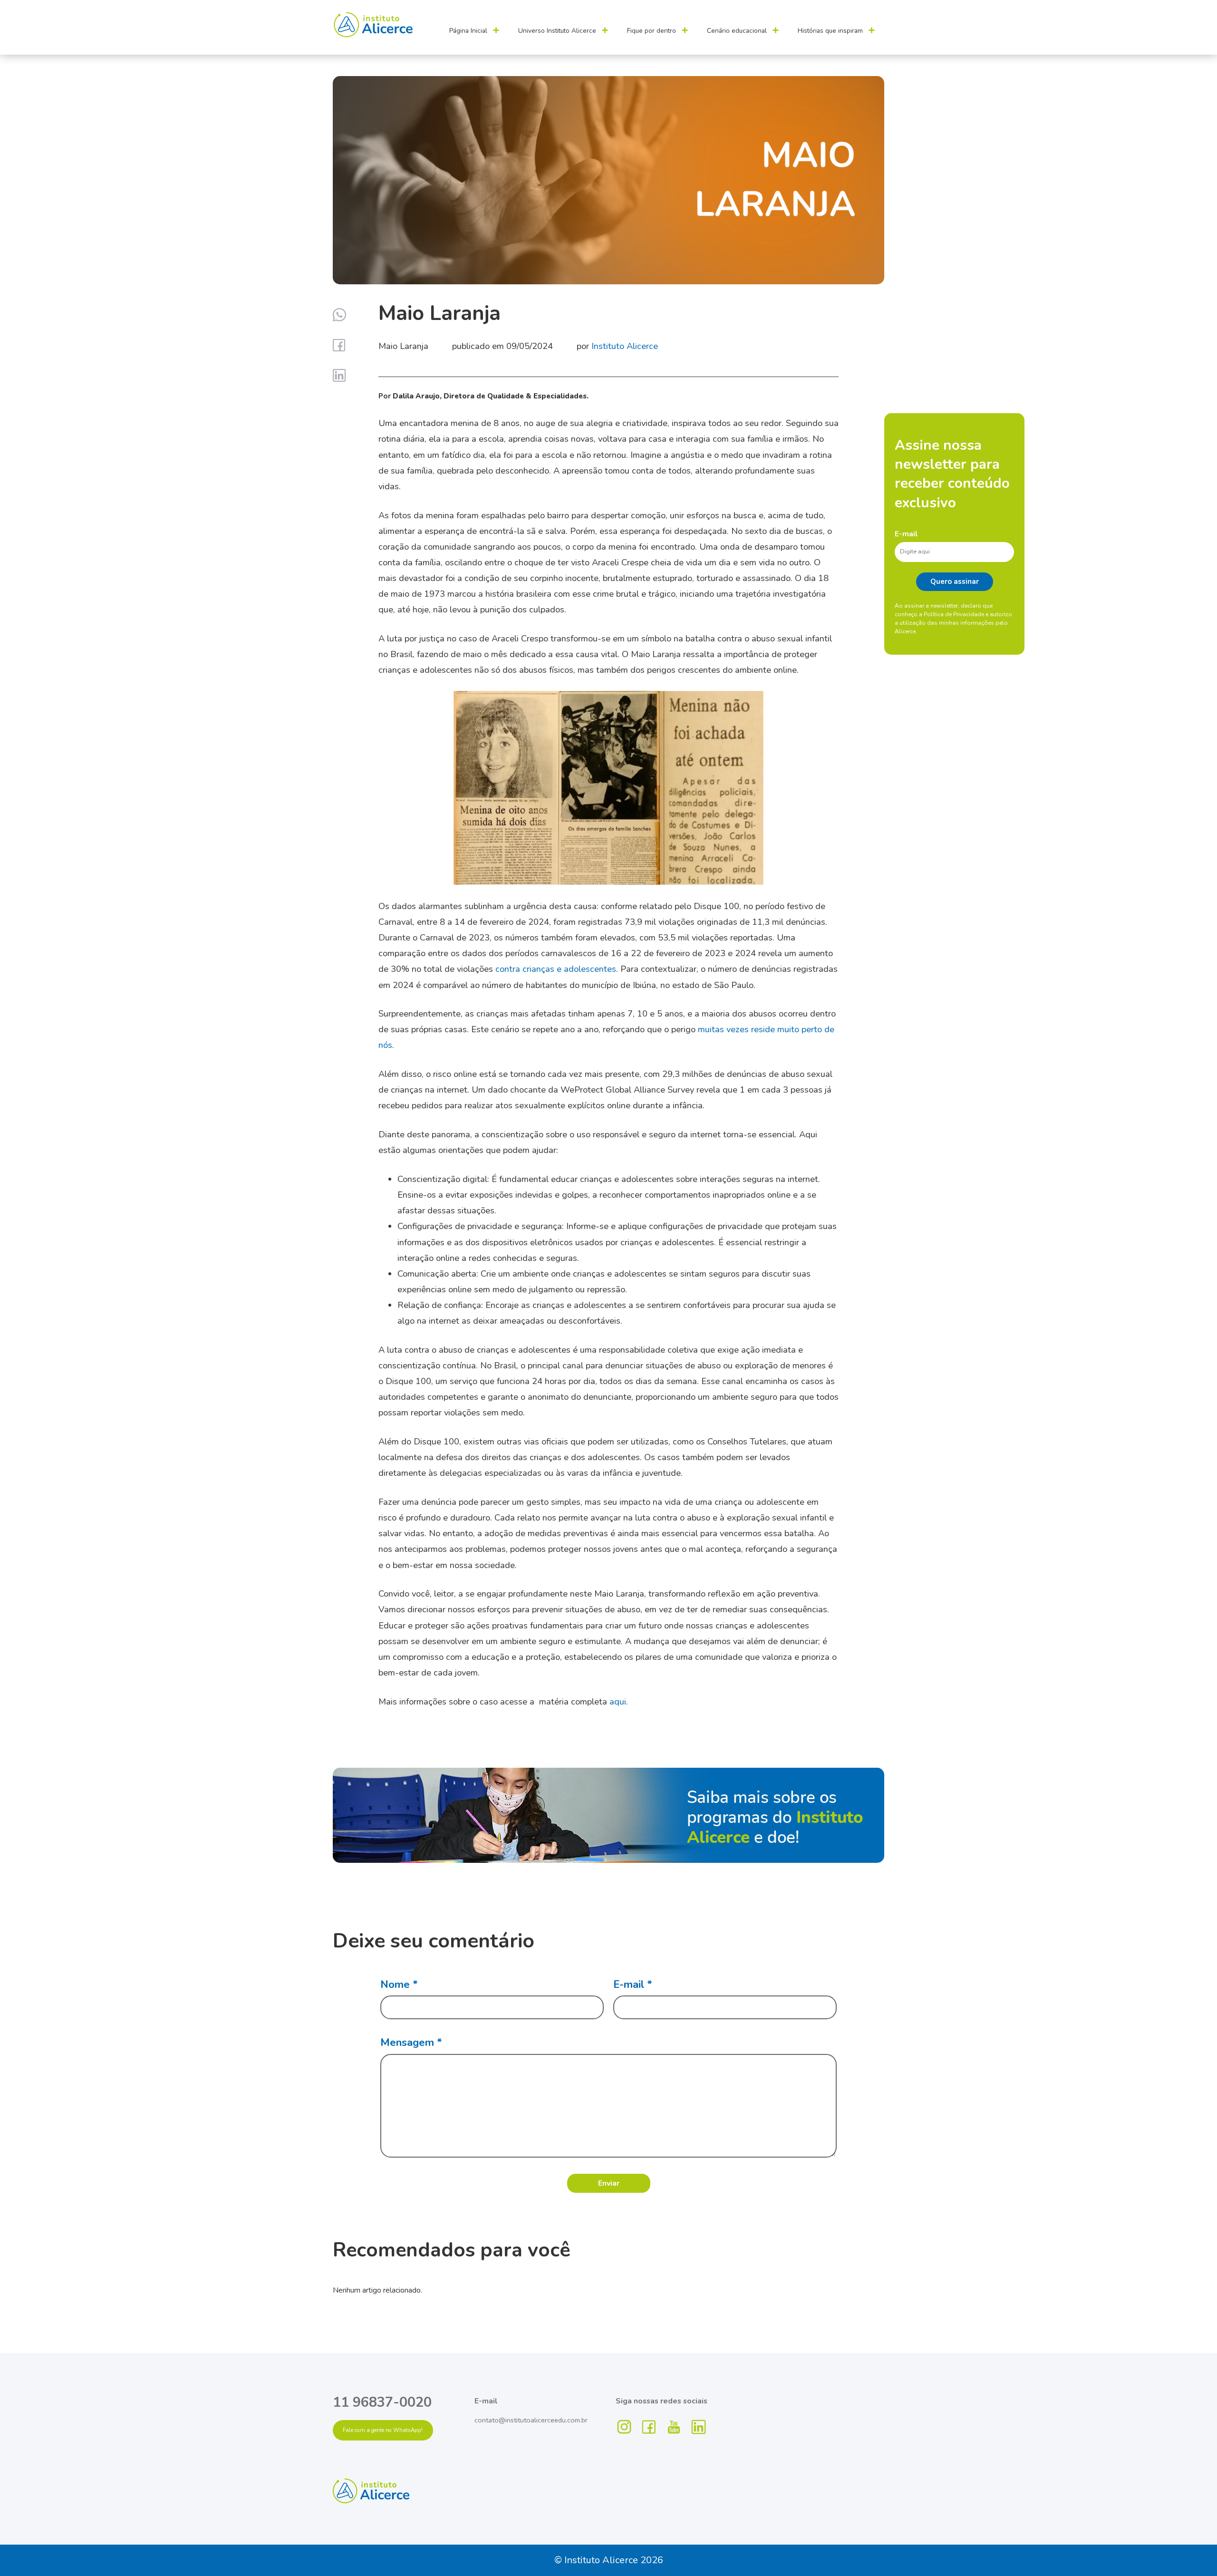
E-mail (906, 534)
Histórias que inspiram (830, 31)
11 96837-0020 (382, 2402)
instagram (625, 2427)
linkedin (699, 2427)
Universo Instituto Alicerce (557, 31)
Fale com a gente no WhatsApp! (383, 2430)
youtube (674, 2427)
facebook (649, 2427)
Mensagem (411, 2042)
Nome (399, 1984)
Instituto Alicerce (625, 346)
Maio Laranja (403, 346)
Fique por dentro (652, 31)
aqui (618, 1701)
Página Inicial (468, 31)
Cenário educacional (737, 31)
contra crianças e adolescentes (556, 969)
